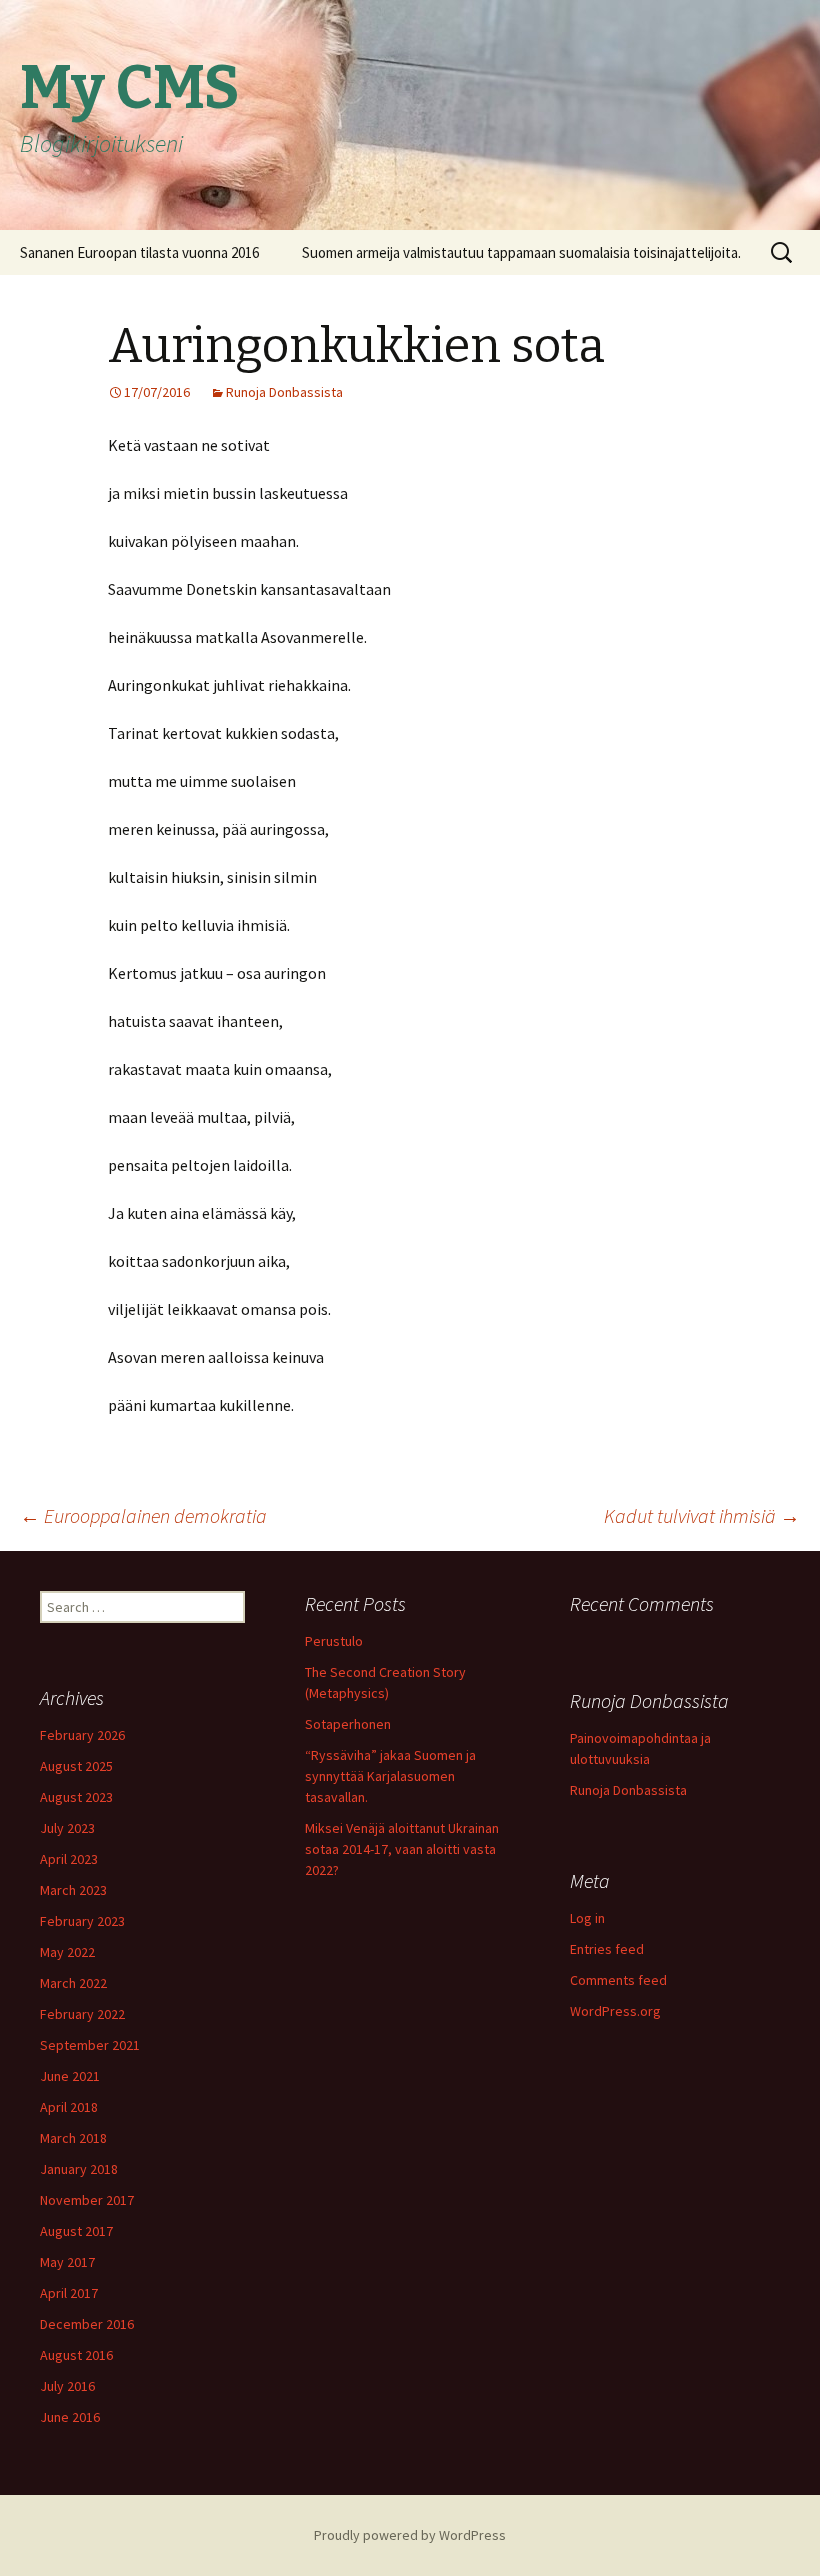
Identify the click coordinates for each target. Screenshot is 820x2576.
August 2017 (76, 2231)
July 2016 (67, 2386)
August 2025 (76, 1766)
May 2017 (67, 2262)
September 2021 (90, 2045)
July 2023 (67, 1828)
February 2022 (82, 2014)
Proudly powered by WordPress (410, 2535)
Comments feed (618, 1980)
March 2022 (73, 1983)
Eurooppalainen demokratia (143, 1515)
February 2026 (82, 1735)
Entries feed (607, 1949)
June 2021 (70, 2076)
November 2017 (87, 2200)
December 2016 (87, 2324)
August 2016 (76, 2355)
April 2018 (69, 2107)
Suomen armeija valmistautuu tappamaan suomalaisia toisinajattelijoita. (521, 252)
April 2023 (69, 1859)
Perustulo (334, 1641)
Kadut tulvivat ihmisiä (702, 1515)
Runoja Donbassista (284, 392)
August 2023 (76, 1797)
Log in (587, 1918)
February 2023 (82, 1921)
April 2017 (69, 2293)
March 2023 (73, 1890)
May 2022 (67, 1952)
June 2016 (70, 2417)
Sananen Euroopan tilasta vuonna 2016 (139, 252)
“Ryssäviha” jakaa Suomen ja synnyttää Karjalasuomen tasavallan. (390, 1776)
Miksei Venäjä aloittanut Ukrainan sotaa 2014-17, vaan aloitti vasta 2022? (402, 1849)
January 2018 (79, 2169)
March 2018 (73, 2138)
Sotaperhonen (348, 1724)
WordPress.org (615, 2011)
